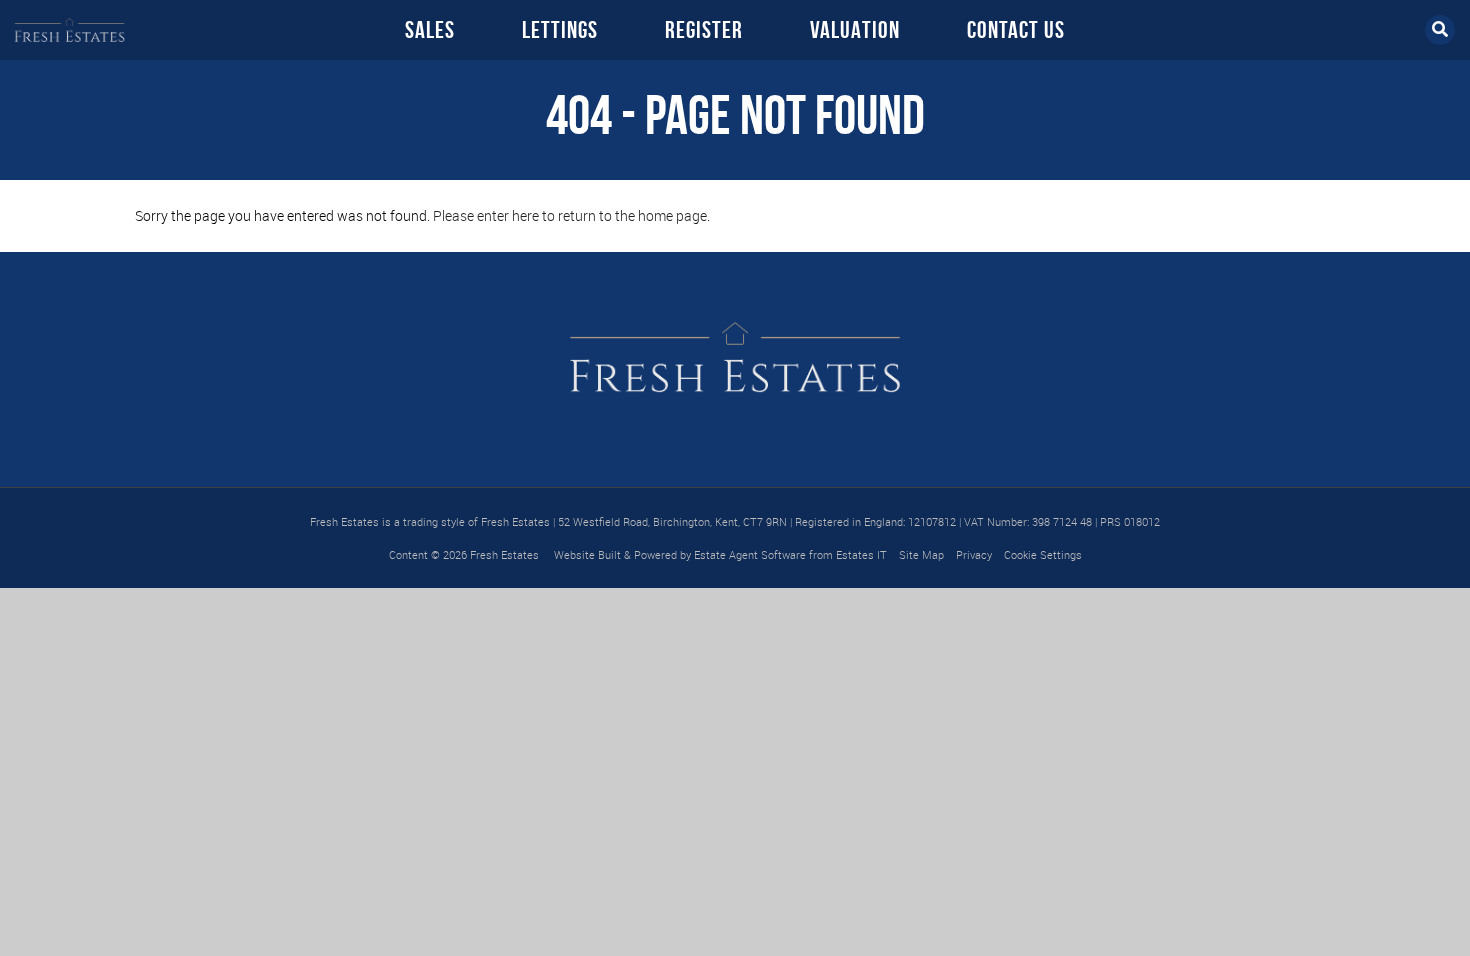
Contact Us (1016, 30)
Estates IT (861, 554)
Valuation (855, 30)
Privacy (974, 554)
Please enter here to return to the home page (570, 215)
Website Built (587, 554)
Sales (430, 30)
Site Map (921, 554)
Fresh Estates (504, 554)
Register (704, 30)
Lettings (560, 30)
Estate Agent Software (750, 554)
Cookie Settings (1043, 554)
